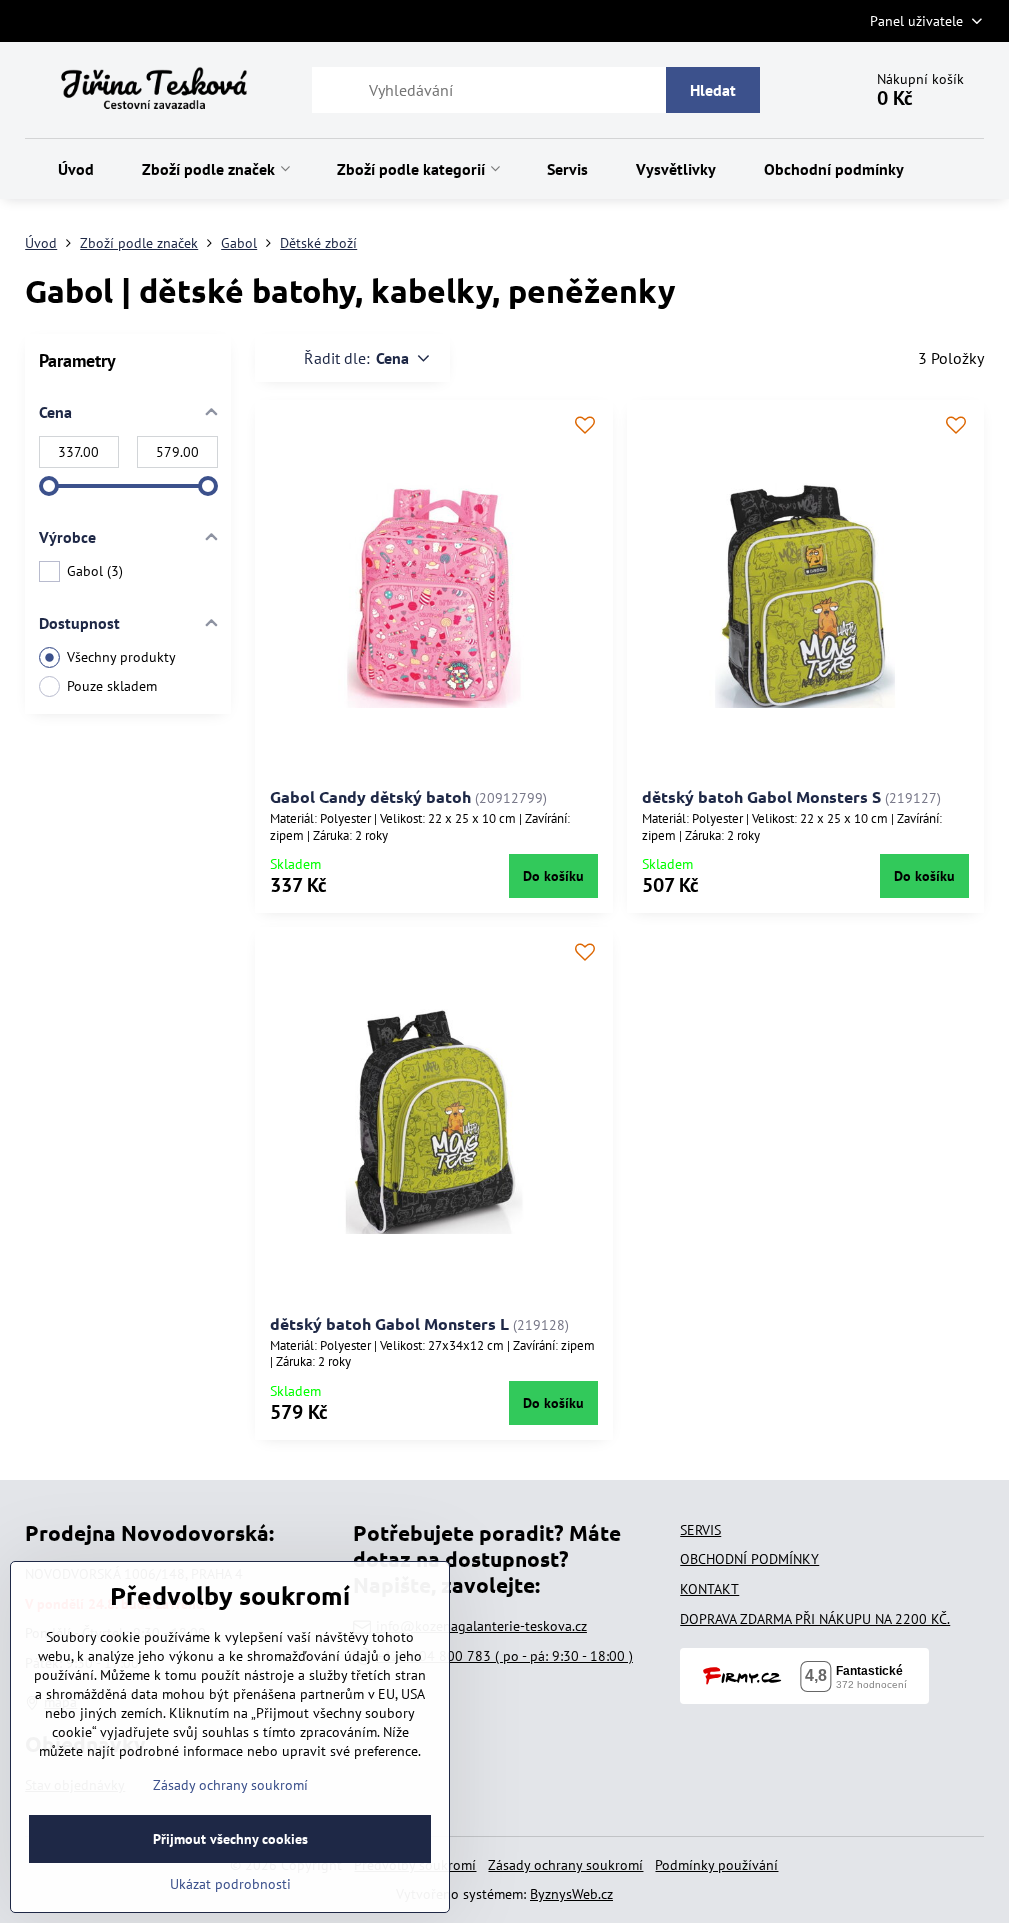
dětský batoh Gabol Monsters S (761, 796)
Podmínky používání (716, 1865)
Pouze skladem (112, 686)
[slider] (49, 486)
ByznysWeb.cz (571, 1894)
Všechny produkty (121, 657)
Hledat (713, 90)
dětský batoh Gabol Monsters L (389, 1323)
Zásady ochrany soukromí (565, 1865)
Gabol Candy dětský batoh (370, 796)
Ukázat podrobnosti (230, 1884)
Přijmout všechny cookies (230, 1839)
